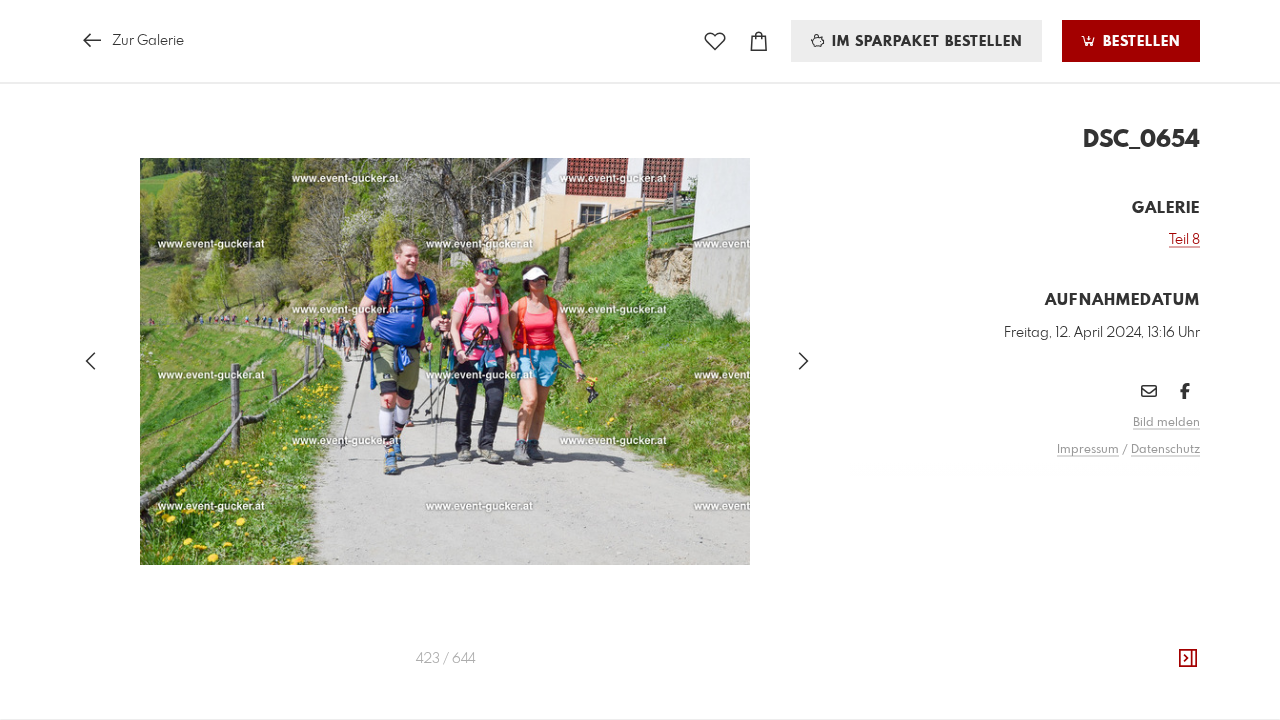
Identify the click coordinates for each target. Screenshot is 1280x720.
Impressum (1088, 450)
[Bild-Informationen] (1188, 659)
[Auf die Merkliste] (715, 41)
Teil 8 (1184, 240)
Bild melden (1166, 423)
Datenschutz (1165, 450)
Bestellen (1139, 42)
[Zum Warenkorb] (759, 41)
